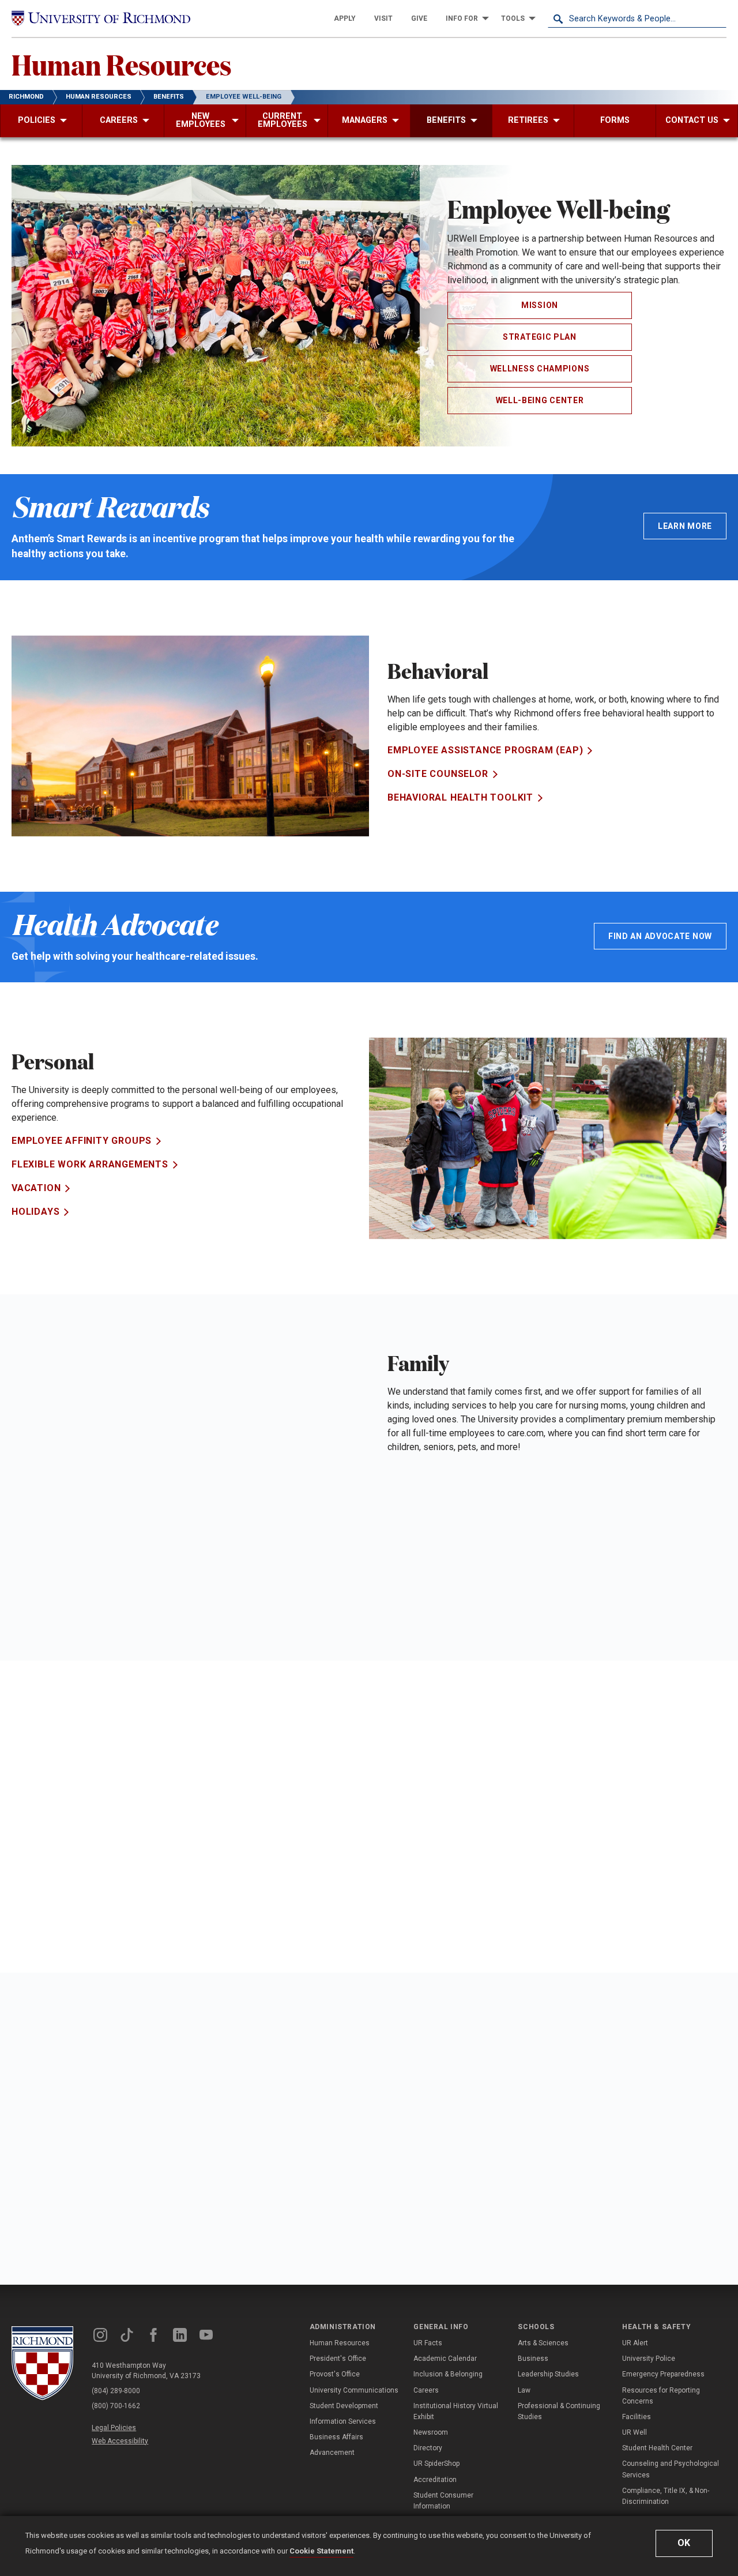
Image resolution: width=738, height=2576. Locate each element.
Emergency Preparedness (663, 2374)
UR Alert (635, 2343)
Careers (426, 2390)
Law (524, 2390)
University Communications (354, 2390)
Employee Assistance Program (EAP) (485, 750)
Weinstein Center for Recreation (477, 2178)
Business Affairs (336, 2437)
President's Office (338, 2359)
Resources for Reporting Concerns (661, 2396)
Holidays (35, 1212)
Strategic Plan (540, 337)
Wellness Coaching (440, 2155)
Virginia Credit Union (68, 1847)
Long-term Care (430, 1470)
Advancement (332, 2453)
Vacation (36, 1188)
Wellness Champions (540, 369)
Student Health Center (657, 2448)
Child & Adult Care (438, 1565)
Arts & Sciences (543, 2343)
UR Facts (428, 2343)
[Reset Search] (717, 18)
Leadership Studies (548, 2374)
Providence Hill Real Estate (87, 1871)
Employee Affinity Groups (82, 1141)
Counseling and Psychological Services (671, 2469)
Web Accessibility (120, 2441)
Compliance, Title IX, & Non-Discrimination (666, 2496)
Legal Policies (114, 2428)
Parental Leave (429, 1588)
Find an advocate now (660, 936)
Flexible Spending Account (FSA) (99, 1800)
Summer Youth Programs (456, 1517)
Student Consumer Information (443, 2501)
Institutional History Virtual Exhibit (456, 2411)
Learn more (685, 526)
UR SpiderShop (436, 2464)
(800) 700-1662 (116, 2406)
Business (533, 2359)
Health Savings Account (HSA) (93, 1824)
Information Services (343, 2421)
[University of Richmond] (101, 18)
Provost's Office (335, 2374)
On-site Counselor (438, 774)
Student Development (344, 2406)
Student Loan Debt (63, 1895)
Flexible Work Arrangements (90, 1164)
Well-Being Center (540, 400)
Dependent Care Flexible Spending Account (505, 1541)
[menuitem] (345, 18)
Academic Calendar (445, 2359)
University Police (649, 2359)
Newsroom (431, 2432)
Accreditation (435, 2480)
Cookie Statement (321, 2551)
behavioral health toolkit (460, 797)
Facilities (637, 2417)
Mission (540, 305)
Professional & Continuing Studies (559, 2411)
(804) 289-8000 (116, 2391)
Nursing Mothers (434, 1494)
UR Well (635, 2432)
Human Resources (122, 64)
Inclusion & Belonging (448, 2374)
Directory (428, 2448)
